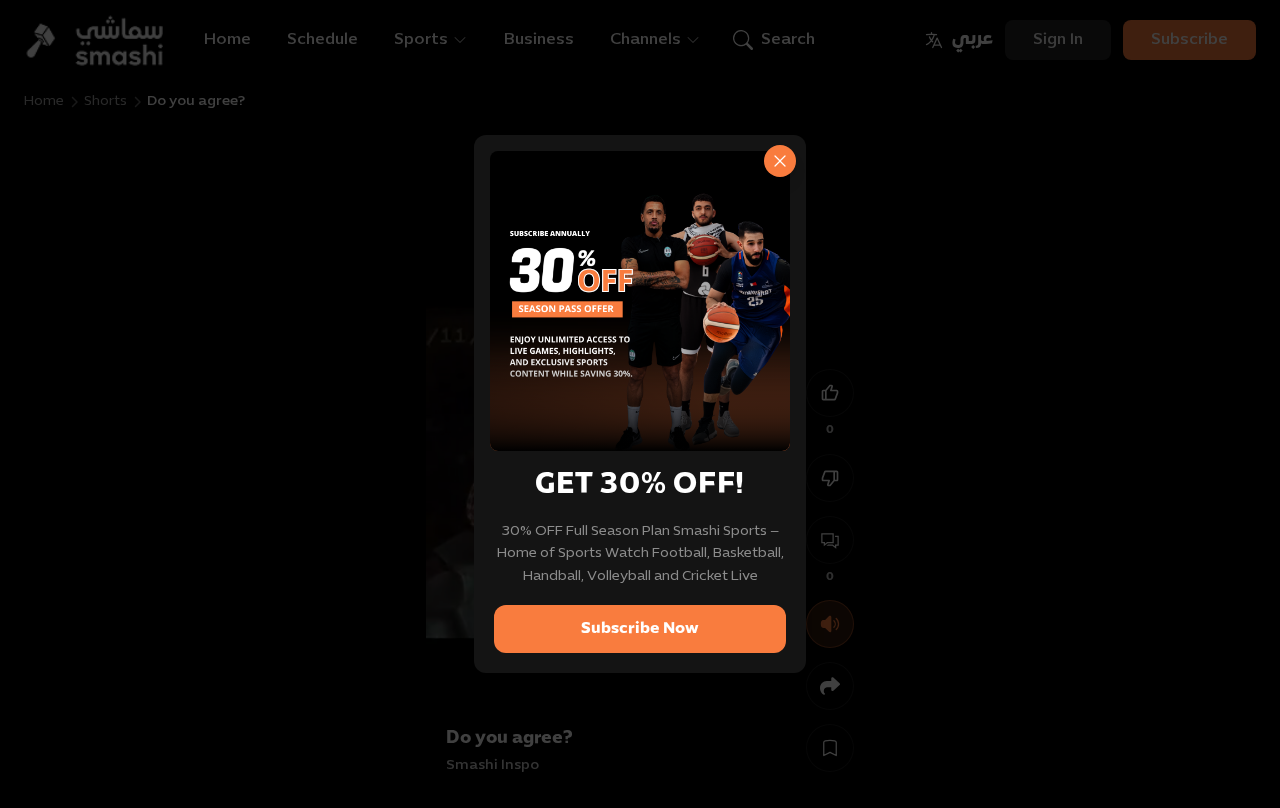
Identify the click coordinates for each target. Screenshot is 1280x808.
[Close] (780, 161)
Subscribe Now (640, 629)
